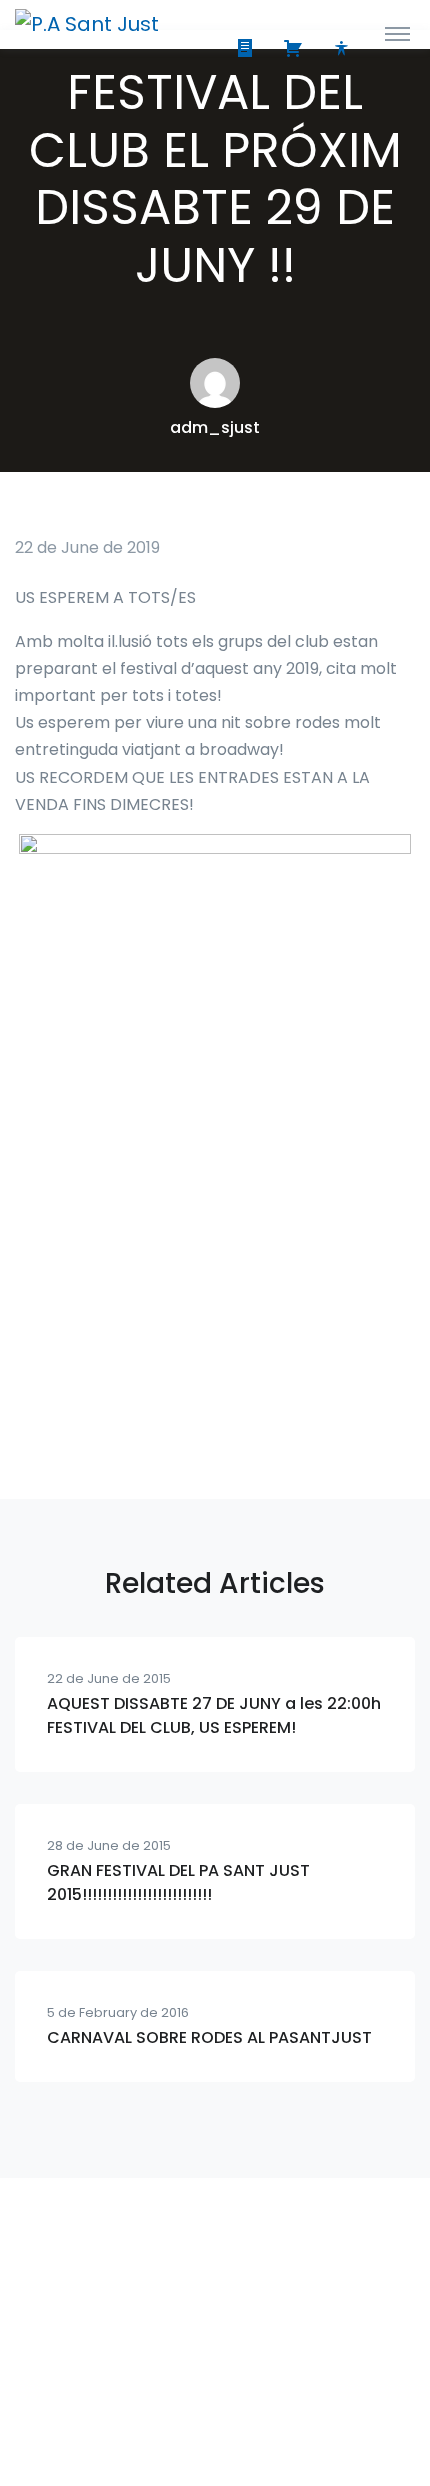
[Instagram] (171, 2406)
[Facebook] (215, 2406)
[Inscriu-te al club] (249, 50)
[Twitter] (259, 2406)
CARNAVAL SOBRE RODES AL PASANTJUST (209, 2037)
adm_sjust (215, 427)
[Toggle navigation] (397, 33)
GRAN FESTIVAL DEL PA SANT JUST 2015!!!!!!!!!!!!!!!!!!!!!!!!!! (178, 1882)
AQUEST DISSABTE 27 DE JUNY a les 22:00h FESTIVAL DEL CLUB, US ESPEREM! (214, 1715)
